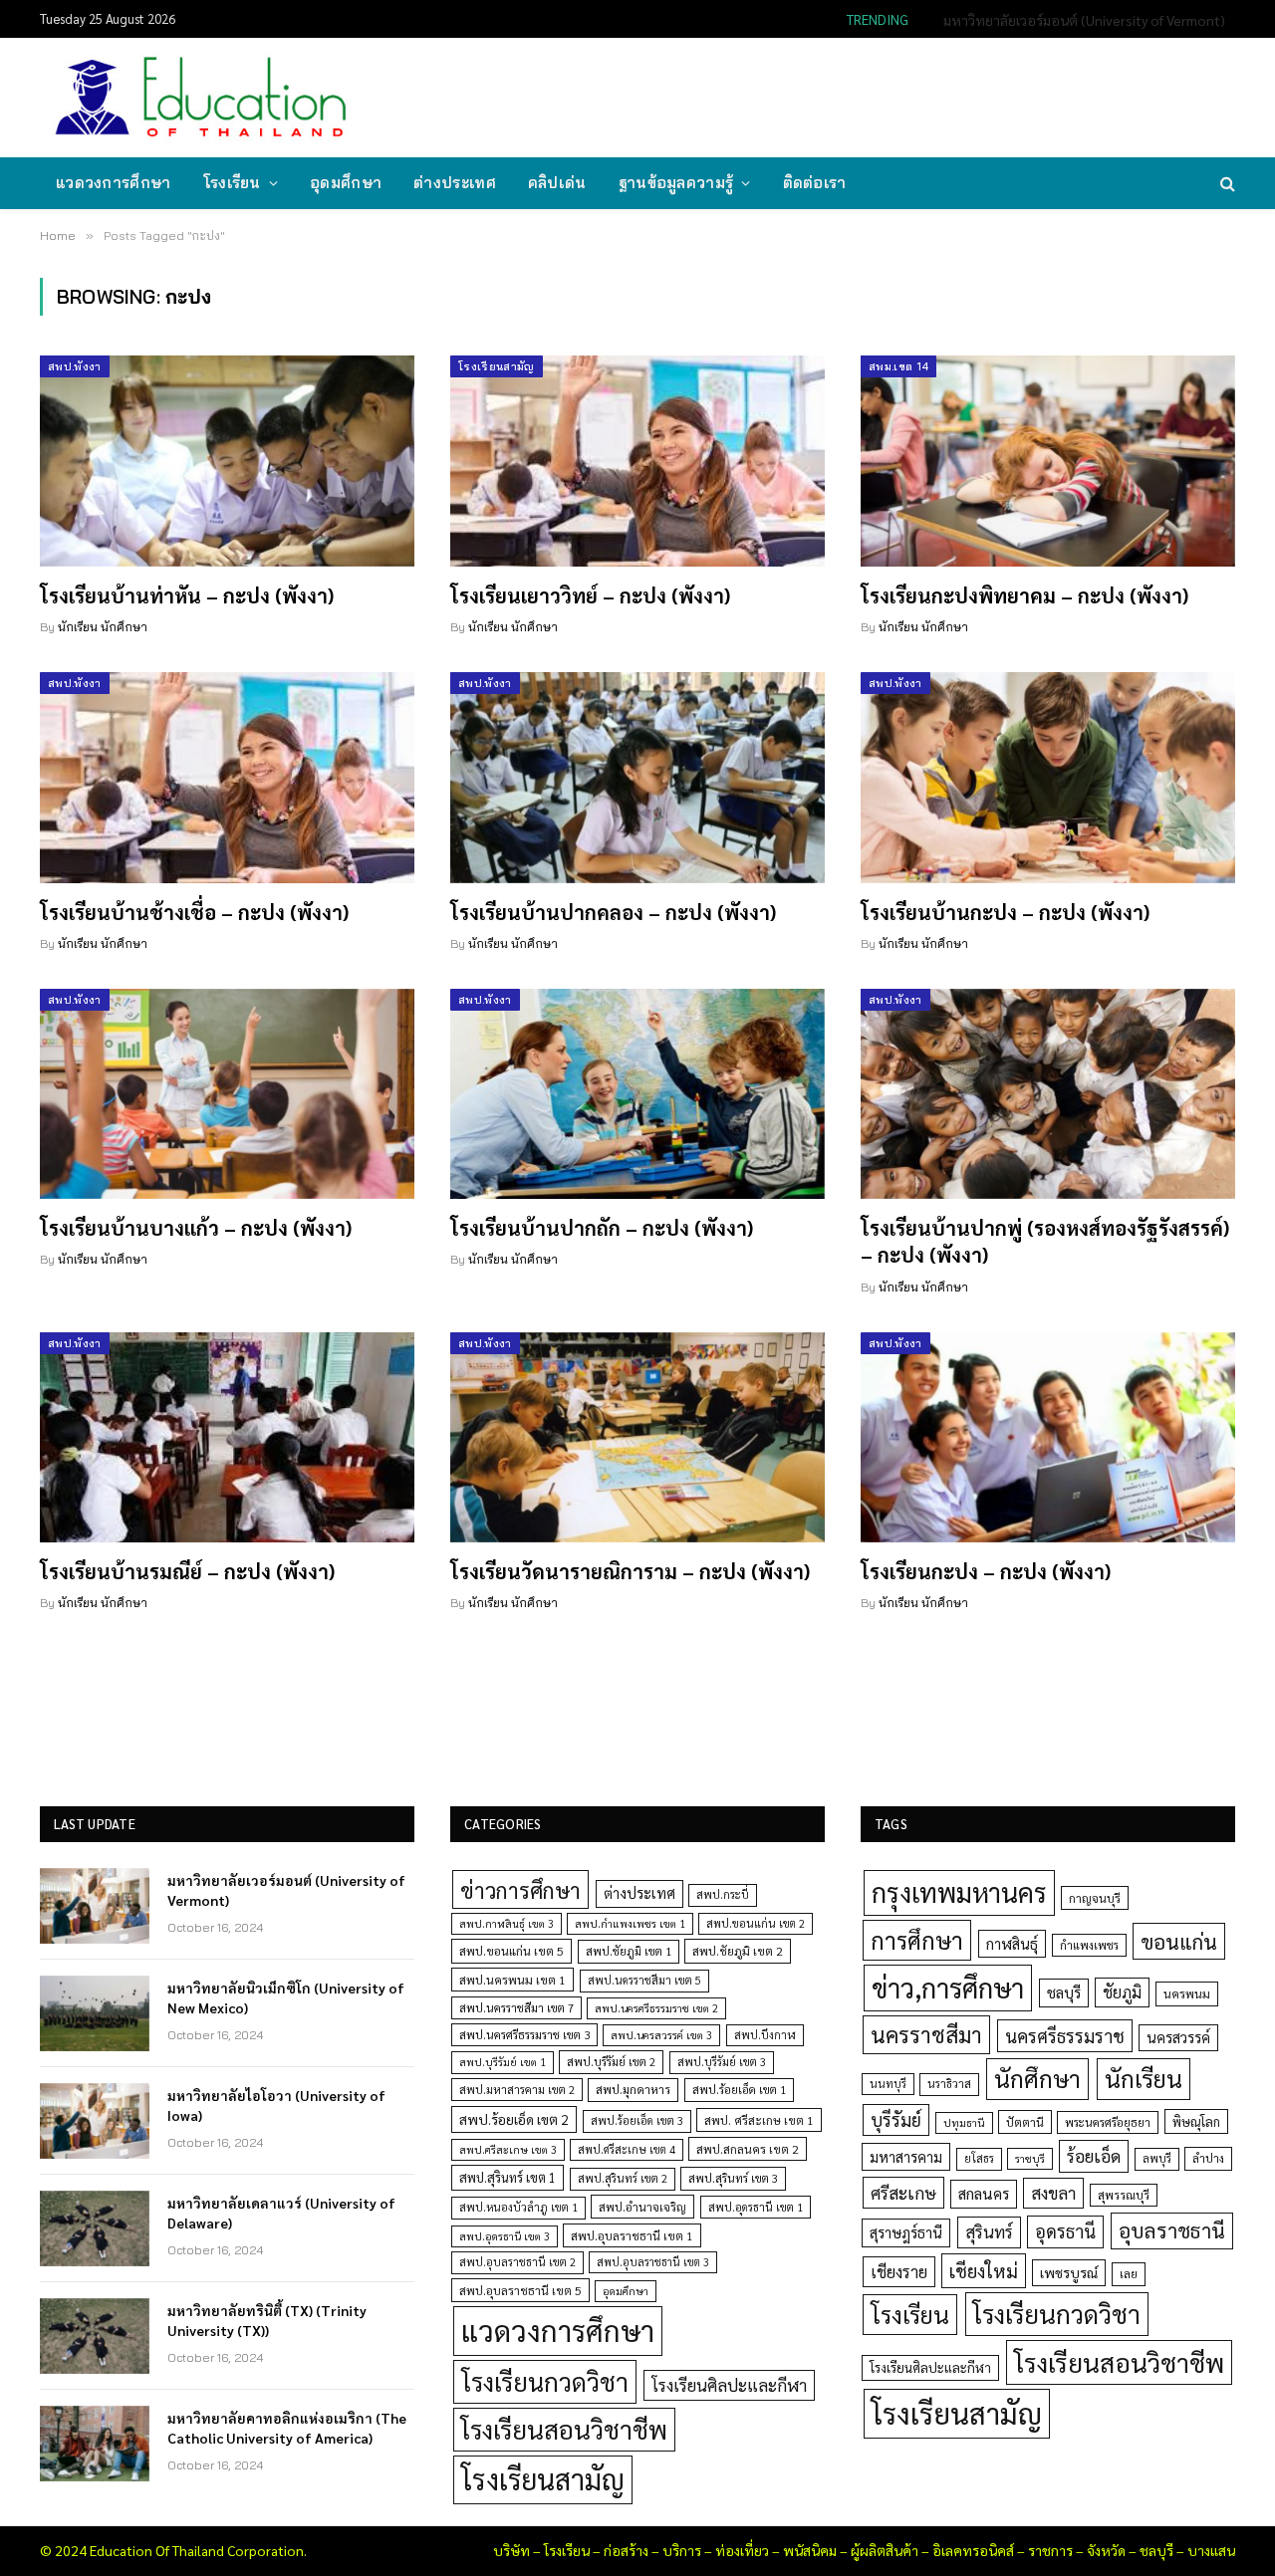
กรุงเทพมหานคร (959, 1892)
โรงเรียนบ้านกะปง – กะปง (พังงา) (1005, 912)
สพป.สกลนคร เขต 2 (748, 2149)
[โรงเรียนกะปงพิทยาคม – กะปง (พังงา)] (1048, 461)
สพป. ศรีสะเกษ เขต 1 (759, 2120)
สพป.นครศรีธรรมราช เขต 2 (656, 2008)
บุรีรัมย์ (896, 2119)
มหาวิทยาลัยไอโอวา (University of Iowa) (276, 2105)
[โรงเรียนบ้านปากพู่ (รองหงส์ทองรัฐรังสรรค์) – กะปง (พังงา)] (1048, 1094)
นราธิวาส (949, 2084)
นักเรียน (1144, 2078)
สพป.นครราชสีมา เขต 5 (644, 1980)
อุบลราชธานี (1172, 2230)
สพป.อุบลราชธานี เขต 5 (520, 2290)
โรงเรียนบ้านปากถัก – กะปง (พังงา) (602, 1228)
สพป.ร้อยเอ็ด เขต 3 (637, 2120)
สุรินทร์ (989, 2231)
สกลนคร (984, 2194)
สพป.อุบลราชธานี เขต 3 (653, 2262)
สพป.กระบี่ (723, 1894)
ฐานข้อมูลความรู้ (676, 183)
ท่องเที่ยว (742, 2550)
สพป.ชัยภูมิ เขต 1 (629, 1951)
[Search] (1226, 184)
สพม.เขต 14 (898, 366)
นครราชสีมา (926, 2034)
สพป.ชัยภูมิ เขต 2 (738, 1951)
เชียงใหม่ (984, 2270)
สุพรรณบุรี (1124, 2195)
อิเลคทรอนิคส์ (973, 2550)
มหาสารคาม (906, 2156)
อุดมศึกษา (346, 183)
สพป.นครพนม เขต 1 (512, 1980)
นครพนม (1187, 1993)
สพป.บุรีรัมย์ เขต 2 (611, 2062)
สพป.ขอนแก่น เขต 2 (756, 1923)
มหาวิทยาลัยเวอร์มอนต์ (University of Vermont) (286, 1890)
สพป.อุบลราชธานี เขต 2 (517, 2262)
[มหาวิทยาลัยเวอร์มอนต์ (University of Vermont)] (95, 1906)
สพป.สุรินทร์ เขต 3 (733, 2178)
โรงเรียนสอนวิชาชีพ (564, 2429)
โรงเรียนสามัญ (497, 366)
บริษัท (511, 2550)
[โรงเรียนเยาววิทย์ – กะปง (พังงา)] (637, 461)
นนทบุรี (888, 2084)
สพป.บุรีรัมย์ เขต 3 (722, 2062)
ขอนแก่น (1179, 1941)
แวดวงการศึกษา (114, 183)
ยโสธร (979, 2158)
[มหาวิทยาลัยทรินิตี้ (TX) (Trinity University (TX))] (95, 2336)
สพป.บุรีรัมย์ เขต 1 (503, 2062)
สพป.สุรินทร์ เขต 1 (508, 2177)
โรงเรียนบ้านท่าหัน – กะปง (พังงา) (187, 595)
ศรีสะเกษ (903, 2192)
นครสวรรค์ (1178, 2037)
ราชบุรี (1030, 2158)
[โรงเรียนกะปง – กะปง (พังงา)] (1048, 1438)
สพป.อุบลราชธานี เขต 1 (632, 2235)
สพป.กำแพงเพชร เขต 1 (630, 1923)
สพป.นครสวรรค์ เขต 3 (661, 2035)
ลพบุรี (1157, 2158)
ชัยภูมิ (1122, 1992)
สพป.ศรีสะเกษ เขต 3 (508, 2149)
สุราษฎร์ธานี (906, 2232)
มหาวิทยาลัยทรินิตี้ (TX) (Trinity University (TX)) (267, 2320)
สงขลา (1053, 2193)
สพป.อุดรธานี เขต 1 (756, 2207)
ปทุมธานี (964, 2122)
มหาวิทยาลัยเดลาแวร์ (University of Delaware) (281, 2213)
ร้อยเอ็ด (1094, 2155)
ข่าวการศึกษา (520, 1889)
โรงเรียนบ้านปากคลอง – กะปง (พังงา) (613, 912)
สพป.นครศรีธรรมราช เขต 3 (524, 2034)
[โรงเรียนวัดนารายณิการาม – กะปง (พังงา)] (637, 1438)
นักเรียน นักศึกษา (103, 627)
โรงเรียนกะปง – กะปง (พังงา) (986, 1571)
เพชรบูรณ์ (1069, 2272)
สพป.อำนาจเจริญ (642, 2207)
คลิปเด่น (557, 183)
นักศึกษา (1037, 2078)
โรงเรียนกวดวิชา (545, 2381)
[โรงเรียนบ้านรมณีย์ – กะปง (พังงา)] (227, 1438)
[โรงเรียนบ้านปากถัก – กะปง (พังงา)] (637, 1094)
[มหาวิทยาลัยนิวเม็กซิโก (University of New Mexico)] (95, 2013)
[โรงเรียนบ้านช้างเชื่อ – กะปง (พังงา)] (227, 778)
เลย (1129, 2273)
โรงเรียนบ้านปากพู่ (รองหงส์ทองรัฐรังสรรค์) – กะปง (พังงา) (1045, 1241)
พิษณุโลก (1196, 2121)
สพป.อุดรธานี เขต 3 (505, 2236)
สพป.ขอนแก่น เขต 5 (511, 1951)
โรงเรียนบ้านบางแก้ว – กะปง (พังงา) (196, 1228)
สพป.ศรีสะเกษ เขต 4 (627, 2149)
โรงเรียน (232, 183)
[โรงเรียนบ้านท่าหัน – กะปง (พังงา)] (227, 461)
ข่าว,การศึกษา (948, 1987)
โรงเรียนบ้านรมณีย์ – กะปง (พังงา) (187, 1571)
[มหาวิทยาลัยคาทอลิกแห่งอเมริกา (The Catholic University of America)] (95, 2444)
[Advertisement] (871, 96)
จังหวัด (1106, 2550)
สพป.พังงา (75, 366)
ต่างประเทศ (455, 183)
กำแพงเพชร (1089, 1945)
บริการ (682, 2550)
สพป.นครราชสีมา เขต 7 (516, 2008)
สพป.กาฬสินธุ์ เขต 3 (507, 1923)
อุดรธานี (1065, 2231)
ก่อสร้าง (626, 2550)
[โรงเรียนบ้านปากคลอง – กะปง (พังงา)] (637, 778)
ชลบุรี (1064, 1992)
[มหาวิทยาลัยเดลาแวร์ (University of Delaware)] (95, 2228)
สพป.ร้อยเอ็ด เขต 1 (739, 2090)
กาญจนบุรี (1095, 1898)
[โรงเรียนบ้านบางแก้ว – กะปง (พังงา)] (227, 1094)
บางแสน (1211, 2550)
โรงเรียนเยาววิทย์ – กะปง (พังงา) (590, 595)
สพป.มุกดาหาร (633, 2089)
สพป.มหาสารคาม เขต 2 (517, 2090)
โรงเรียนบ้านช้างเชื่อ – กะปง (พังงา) (194, 912)
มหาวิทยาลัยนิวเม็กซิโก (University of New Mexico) (1077, 20)
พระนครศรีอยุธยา (1108, 2122)
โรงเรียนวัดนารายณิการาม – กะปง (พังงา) (630, 1571)
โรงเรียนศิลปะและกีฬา (729, 2385)
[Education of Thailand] (201, 98)
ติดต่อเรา (815, 183)
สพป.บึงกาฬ (765, 2035)
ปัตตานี (1025, 2122)
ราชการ (1050, 2550)
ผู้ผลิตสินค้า (885, 2550)
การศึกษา (917, 1940)
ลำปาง (1208, 2158)
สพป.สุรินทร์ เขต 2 (623, 2178)
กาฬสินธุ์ (1012, 1943)
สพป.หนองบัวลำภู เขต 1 (518, 2207)
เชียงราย (899, 2271)
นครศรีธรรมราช (1065, 2036)
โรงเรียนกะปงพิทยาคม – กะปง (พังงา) (1024, 595)
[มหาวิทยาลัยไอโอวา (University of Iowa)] (95, 2121)
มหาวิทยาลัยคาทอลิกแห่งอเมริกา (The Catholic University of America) (287, 2428)
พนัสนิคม (810, 2550)
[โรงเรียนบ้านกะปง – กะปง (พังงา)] (1048, 778)
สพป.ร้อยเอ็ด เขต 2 (514, 2119)
